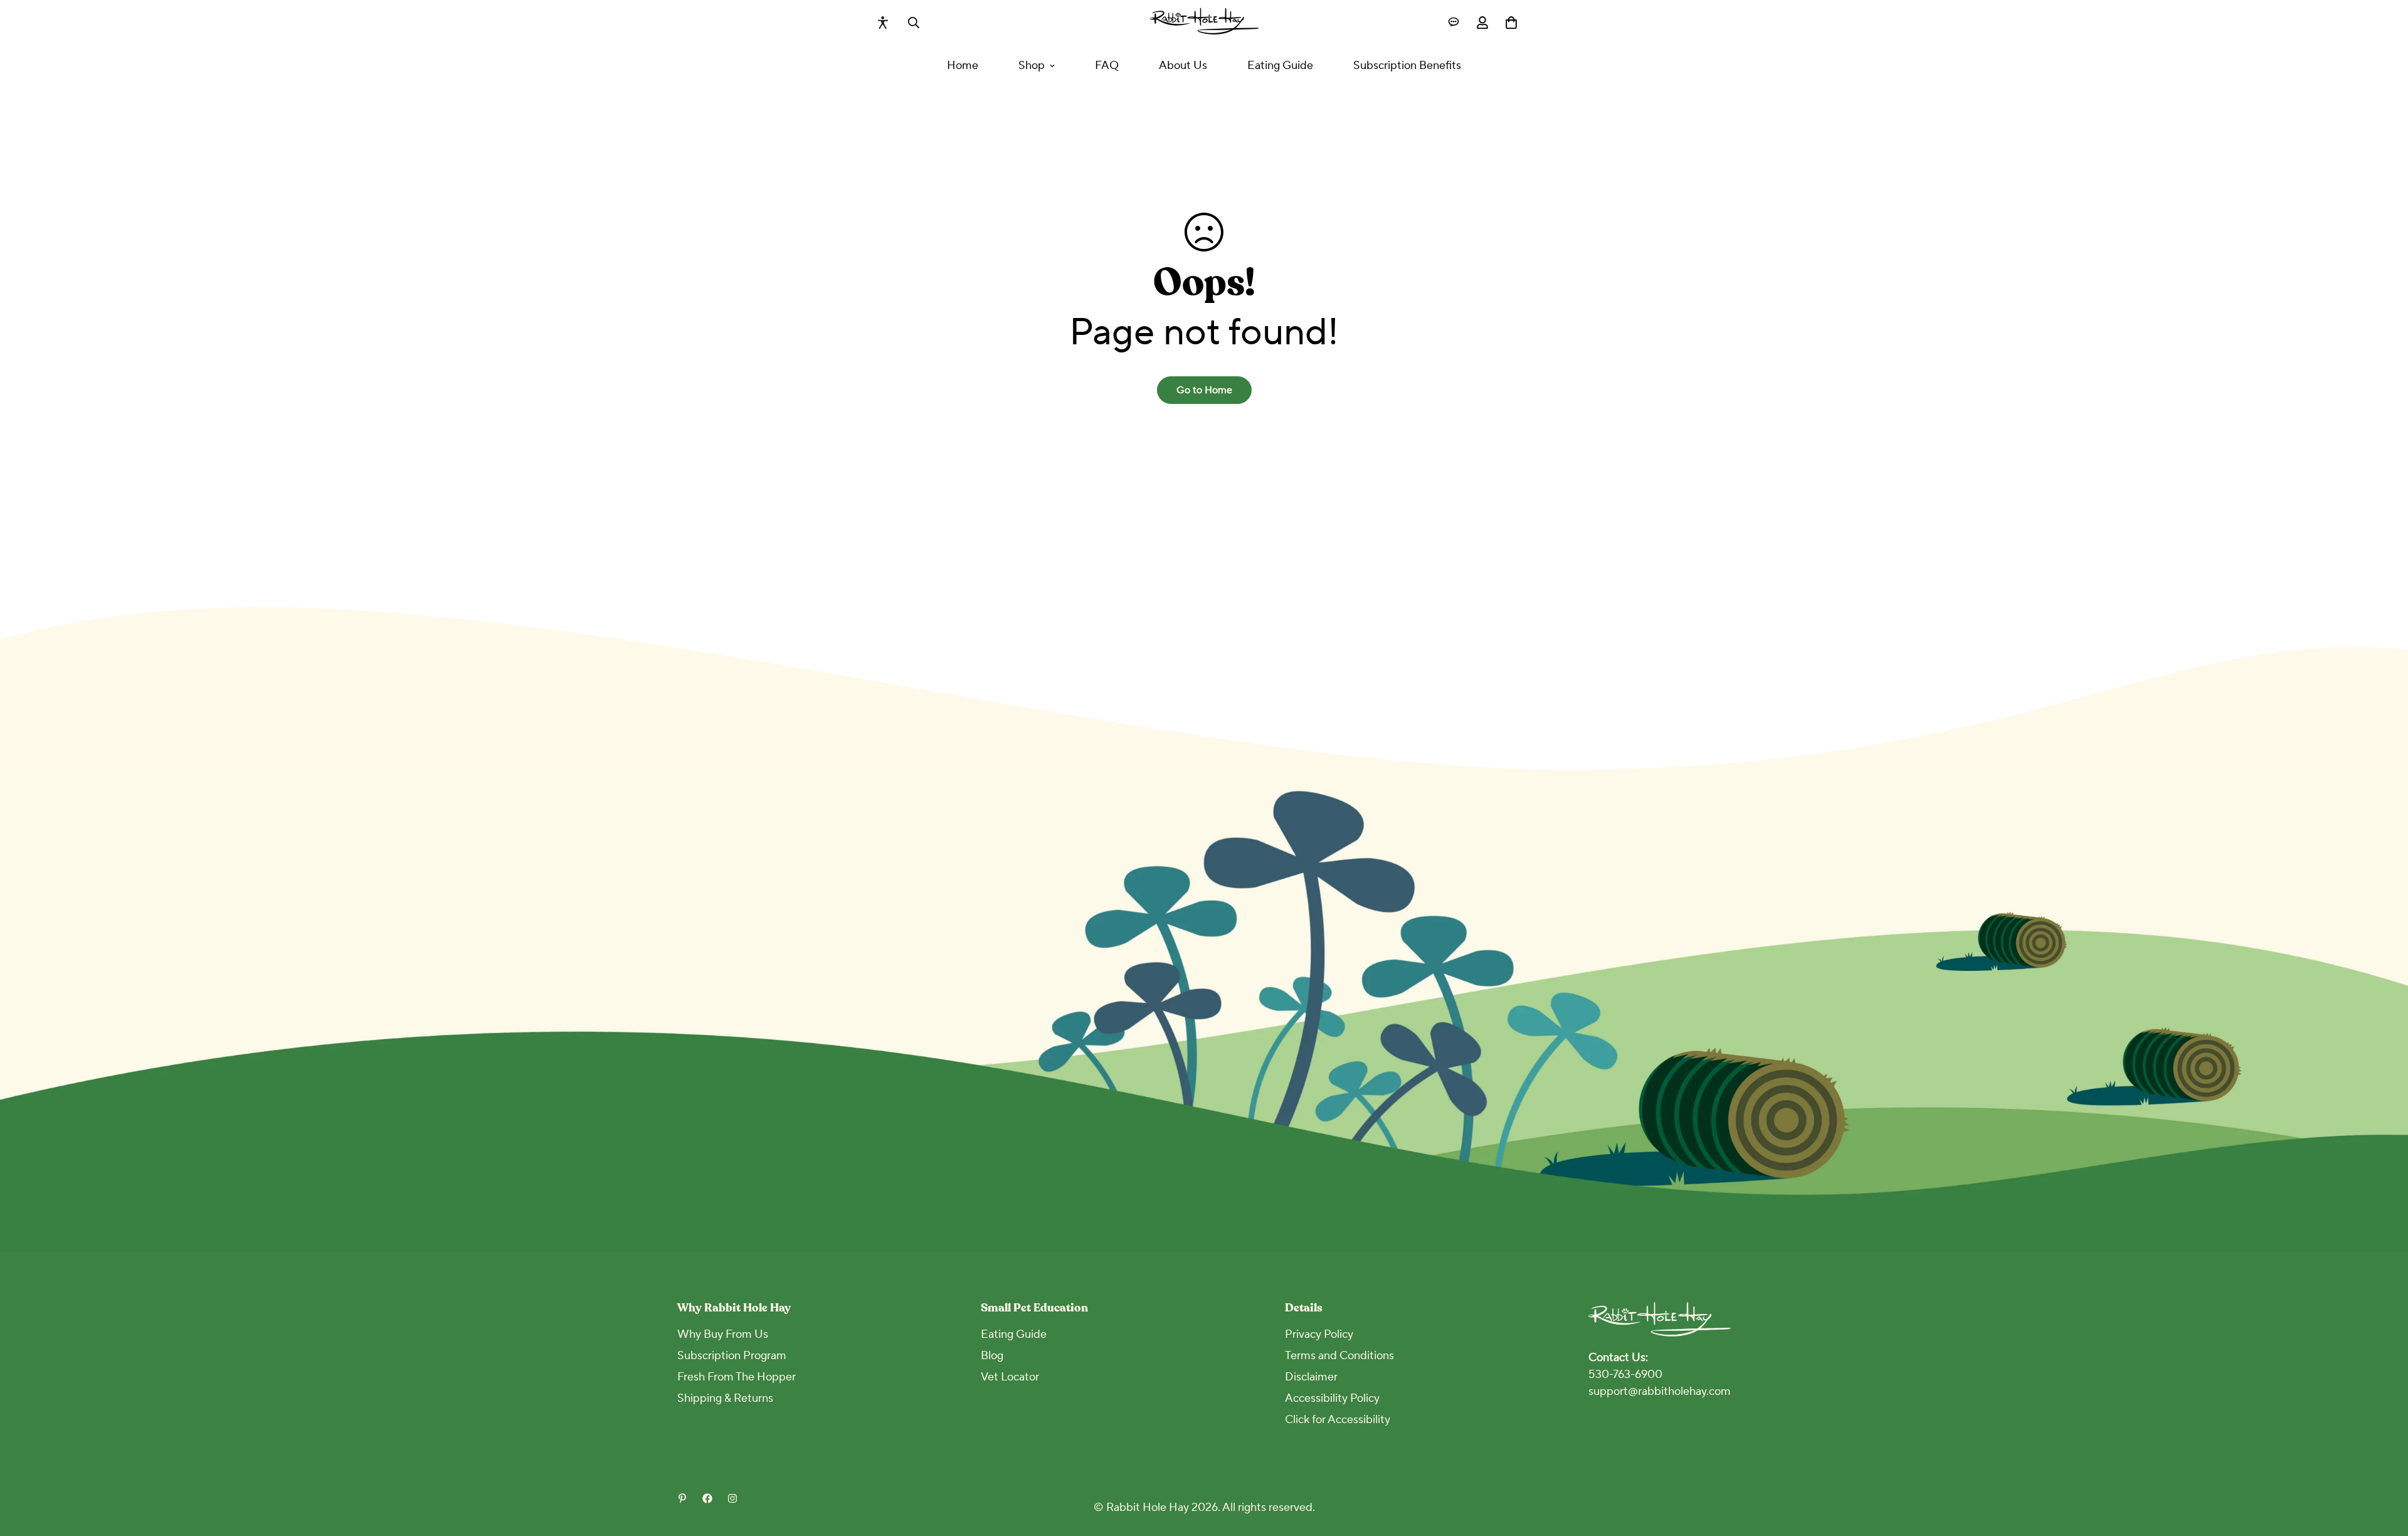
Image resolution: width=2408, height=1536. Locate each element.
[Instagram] (732, 1498)
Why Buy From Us (723, 1334)
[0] (1511, 23)
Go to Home (1204, 390)
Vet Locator (1010, 1377)
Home (963, 66)
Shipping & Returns (725, 1398)
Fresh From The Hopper (737, 1377)
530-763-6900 (1625, 1374)
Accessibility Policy (1332, 1398)
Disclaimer (1311, 1377)
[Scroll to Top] (2384, 1468)
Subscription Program (732, 1356)
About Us (1183, 66)
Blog (992, 1356)
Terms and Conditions (1339, 1356)
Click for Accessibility (1338, 1420)
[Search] (914, 23)
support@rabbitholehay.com (1660, 1391)
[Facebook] (707, 1498)
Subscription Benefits (1407, 66)
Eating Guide (1280, 66)
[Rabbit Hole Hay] (1204, 22)
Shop (1032, 66)
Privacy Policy (1319, 1334)
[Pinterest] (682, 1498)
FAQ (1107, 66)
